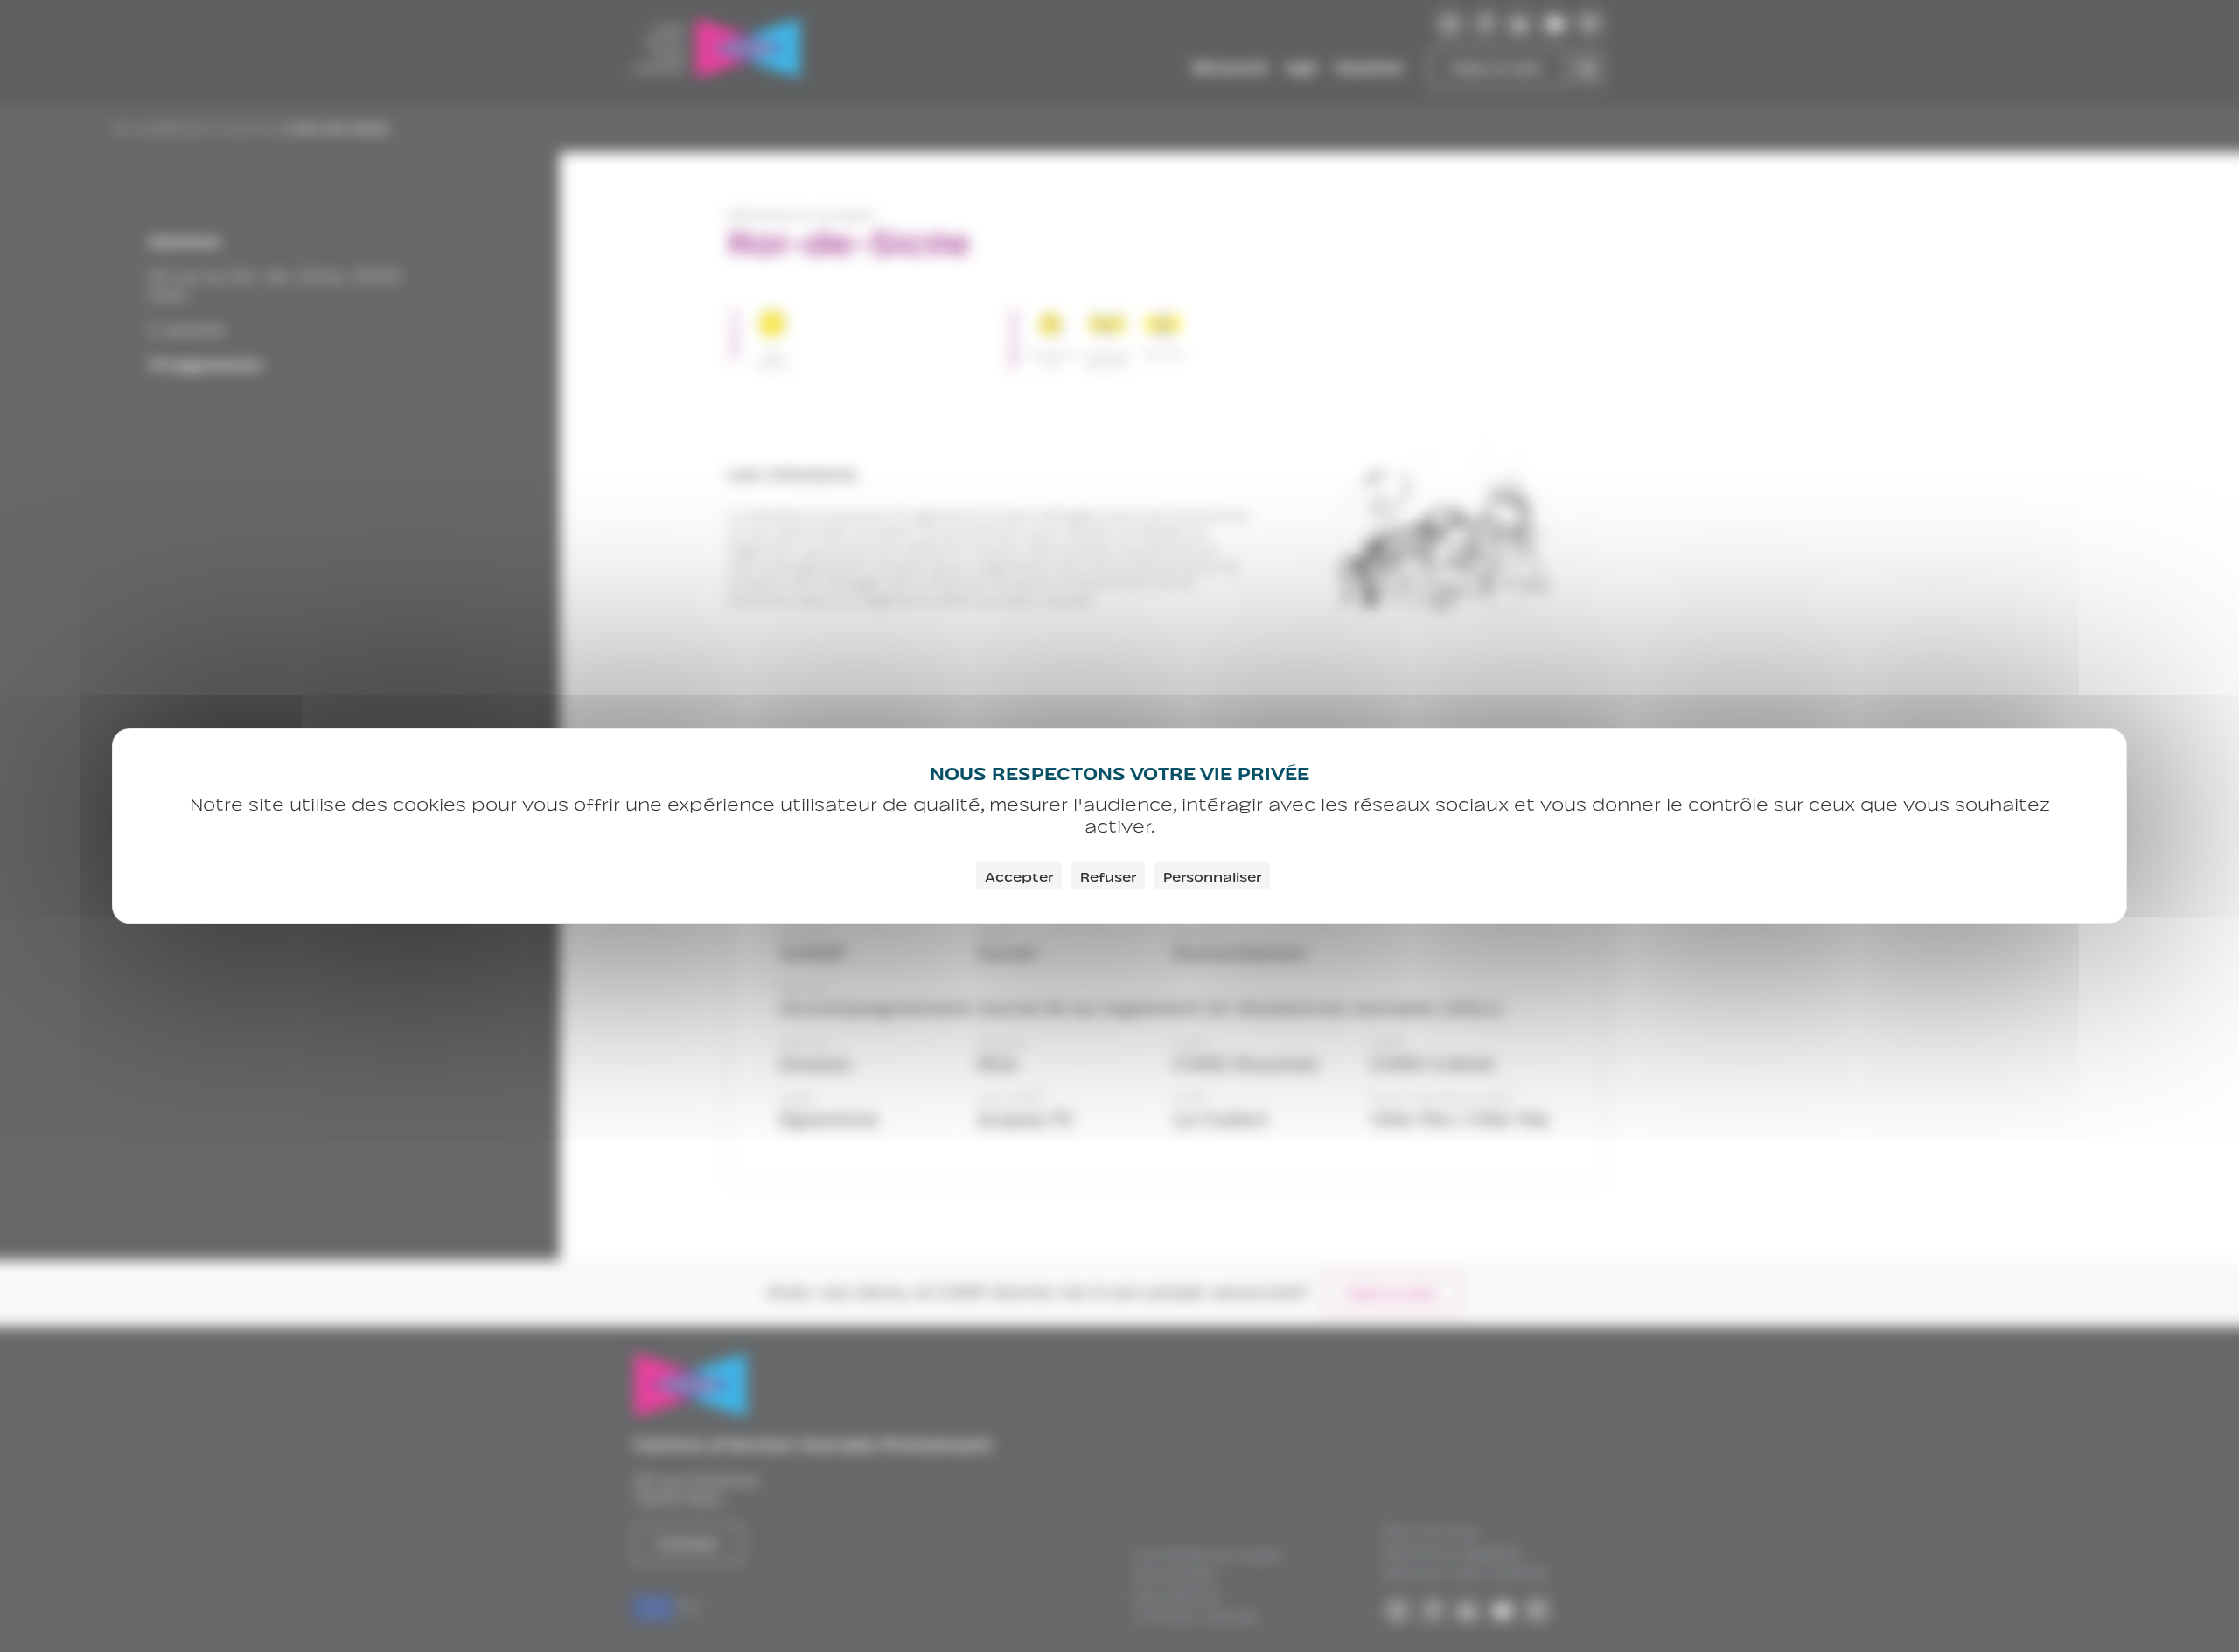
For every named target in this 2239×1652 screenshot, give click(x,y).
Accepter (1019, 875)
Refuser (1108, 875)
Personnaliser (1212, 875)
